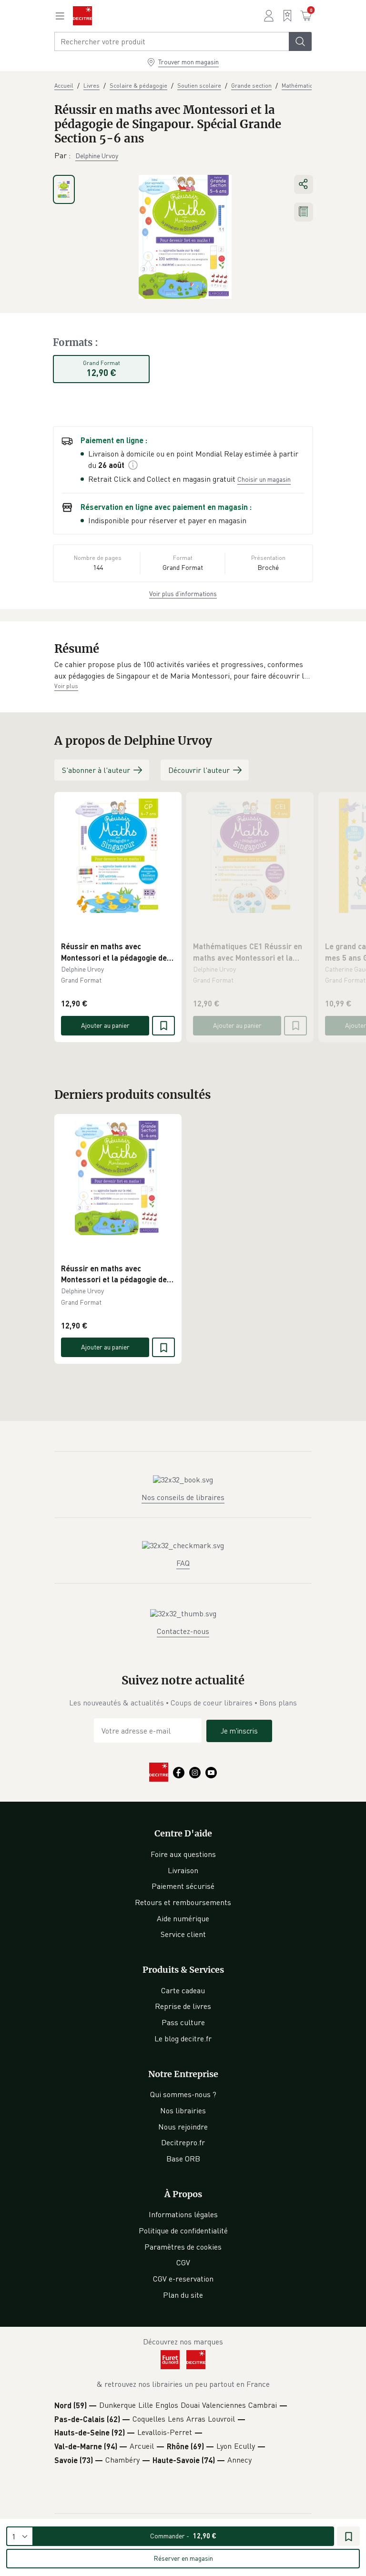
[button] (183, 670)
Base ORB (183, 2159)
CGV (183, 2262)
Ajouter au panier (105, 1025)
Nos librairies (183, 2110)
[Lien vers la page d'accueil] (82, 16)
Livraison (183, 1870)
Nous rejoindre (183, 2127)
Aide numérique (183, 1918)
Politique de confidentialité (183, 2231)
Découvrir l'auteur (199, 770)
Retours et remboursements (183, 1902)
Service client (183, 1934)
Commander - (183, 2536)
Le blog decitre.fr (183, 2038)
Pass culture (183, 2022)
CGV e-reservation (183, 2279)
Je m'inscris (239, 1731)
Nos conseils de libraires (183, 1497)
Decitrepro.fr (183, 2142)
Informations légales (183, 2214)
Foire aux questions (183, 1854)
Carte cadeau (183, 1990)
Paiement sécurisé (183, 1886)
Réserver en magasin (183, 2558)
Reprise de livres (183, 2006)
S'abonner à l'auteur (96, 770)
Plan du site (183, 2295)
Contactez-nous (183, 1631)
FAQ (183, 1563)
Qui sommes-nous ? (183, 2094)
